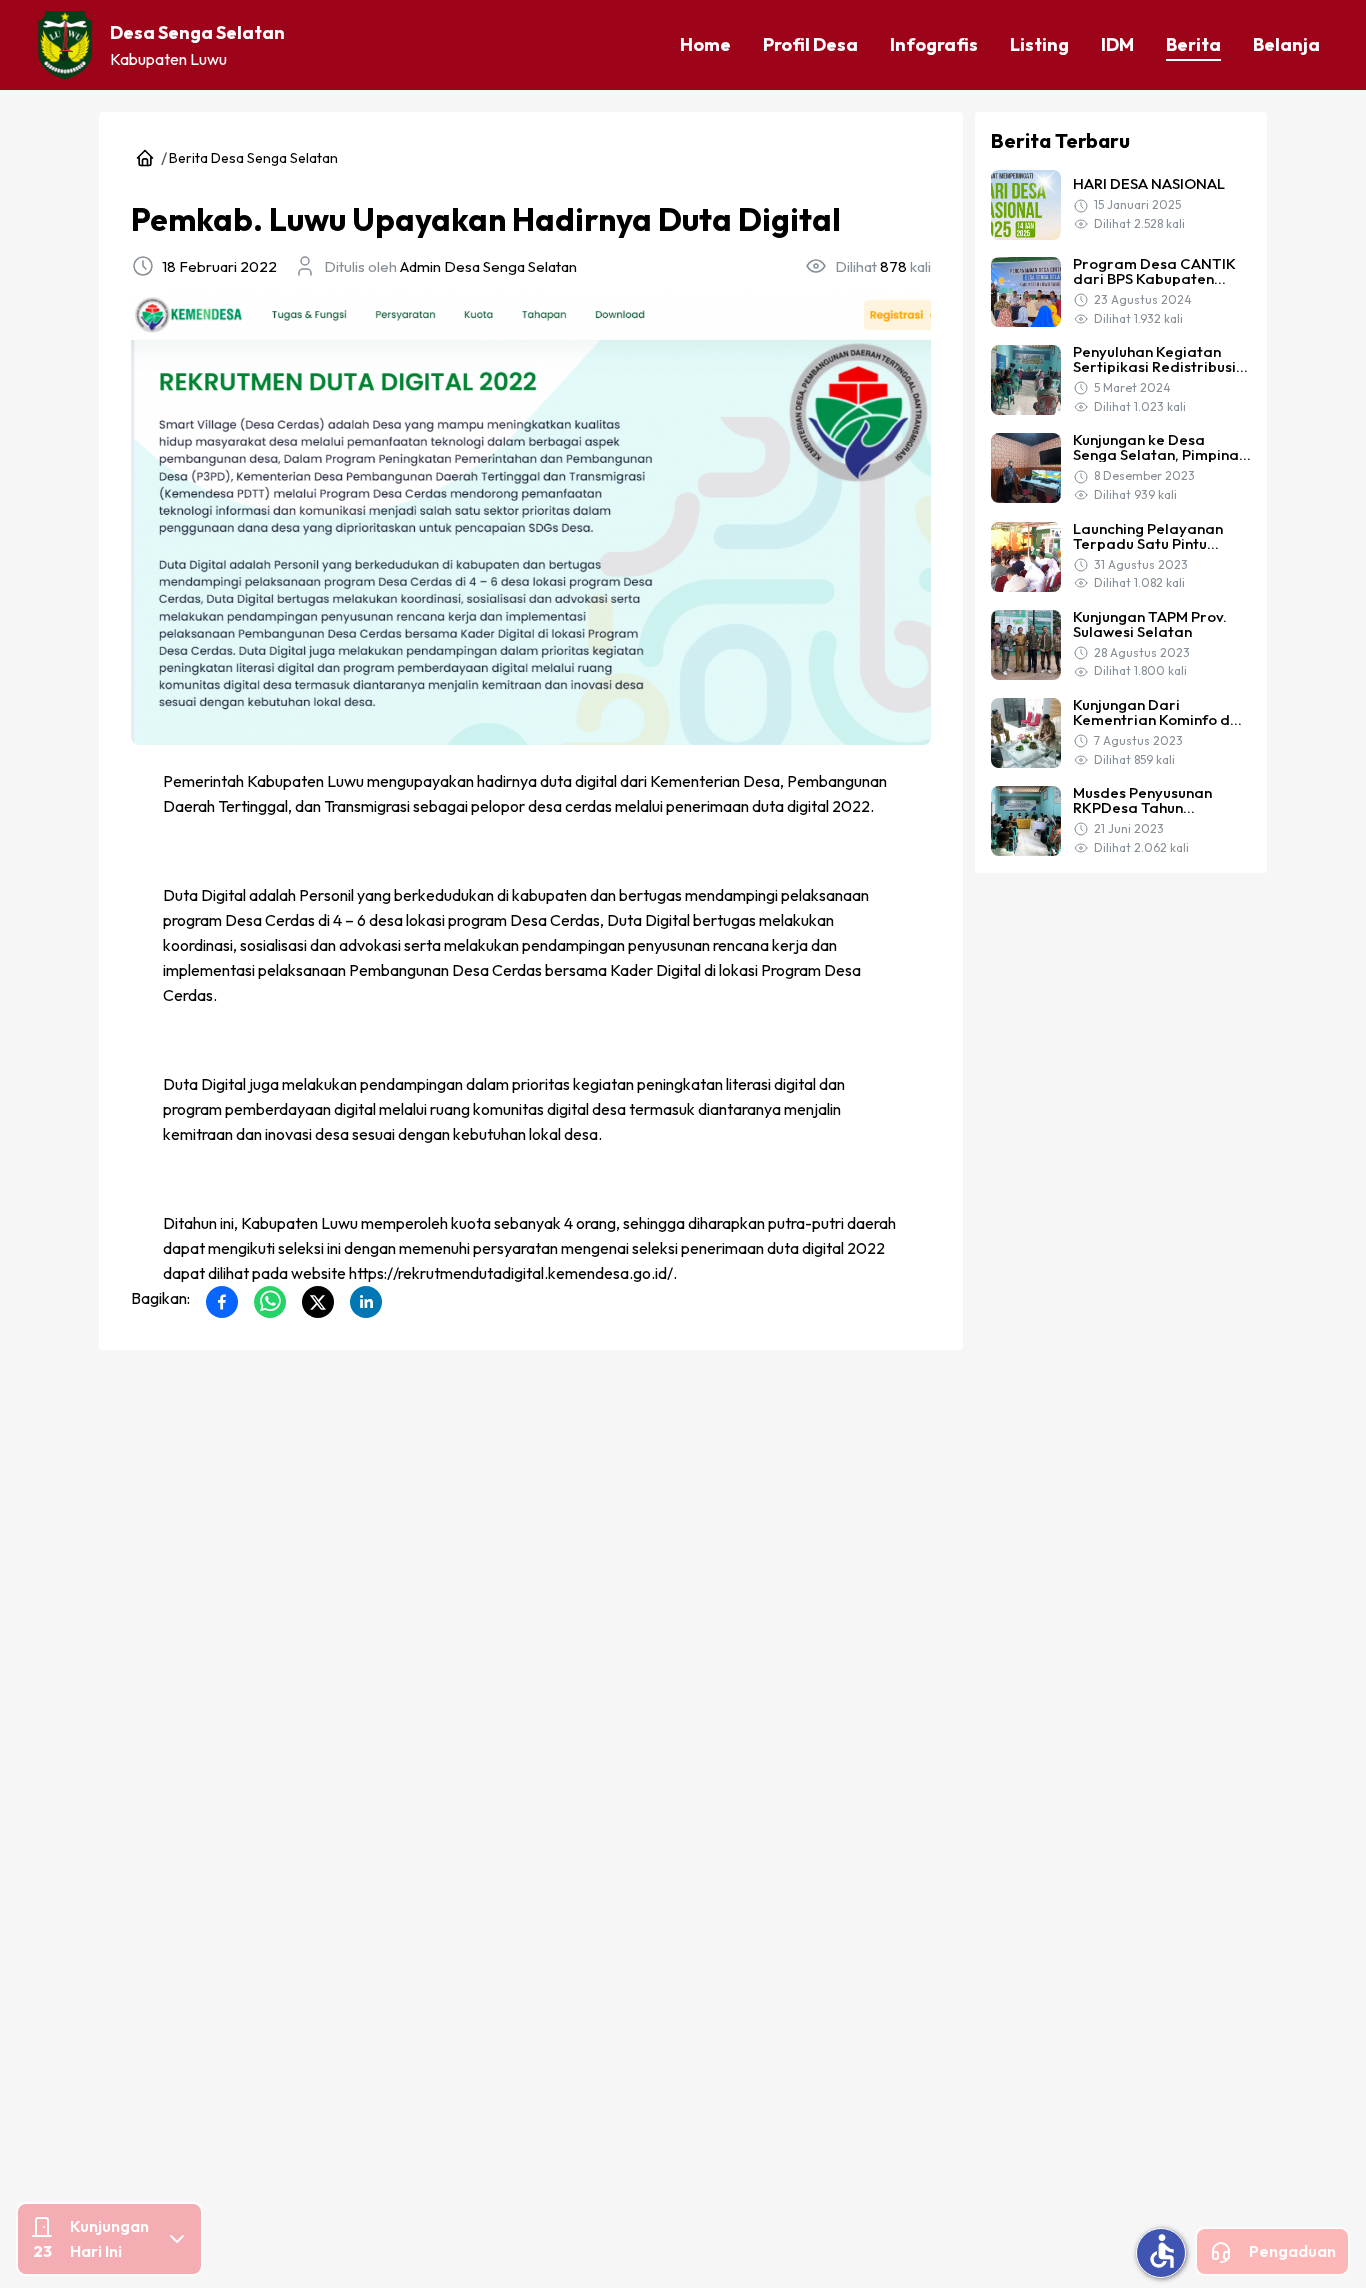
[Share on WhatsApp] (270, 1302)
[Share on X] (318, 1302)
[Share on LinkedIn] (366, 1302)
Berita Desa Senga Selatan (253, 158)
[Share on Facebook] (222, 1302)
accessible (1162, 2251)
